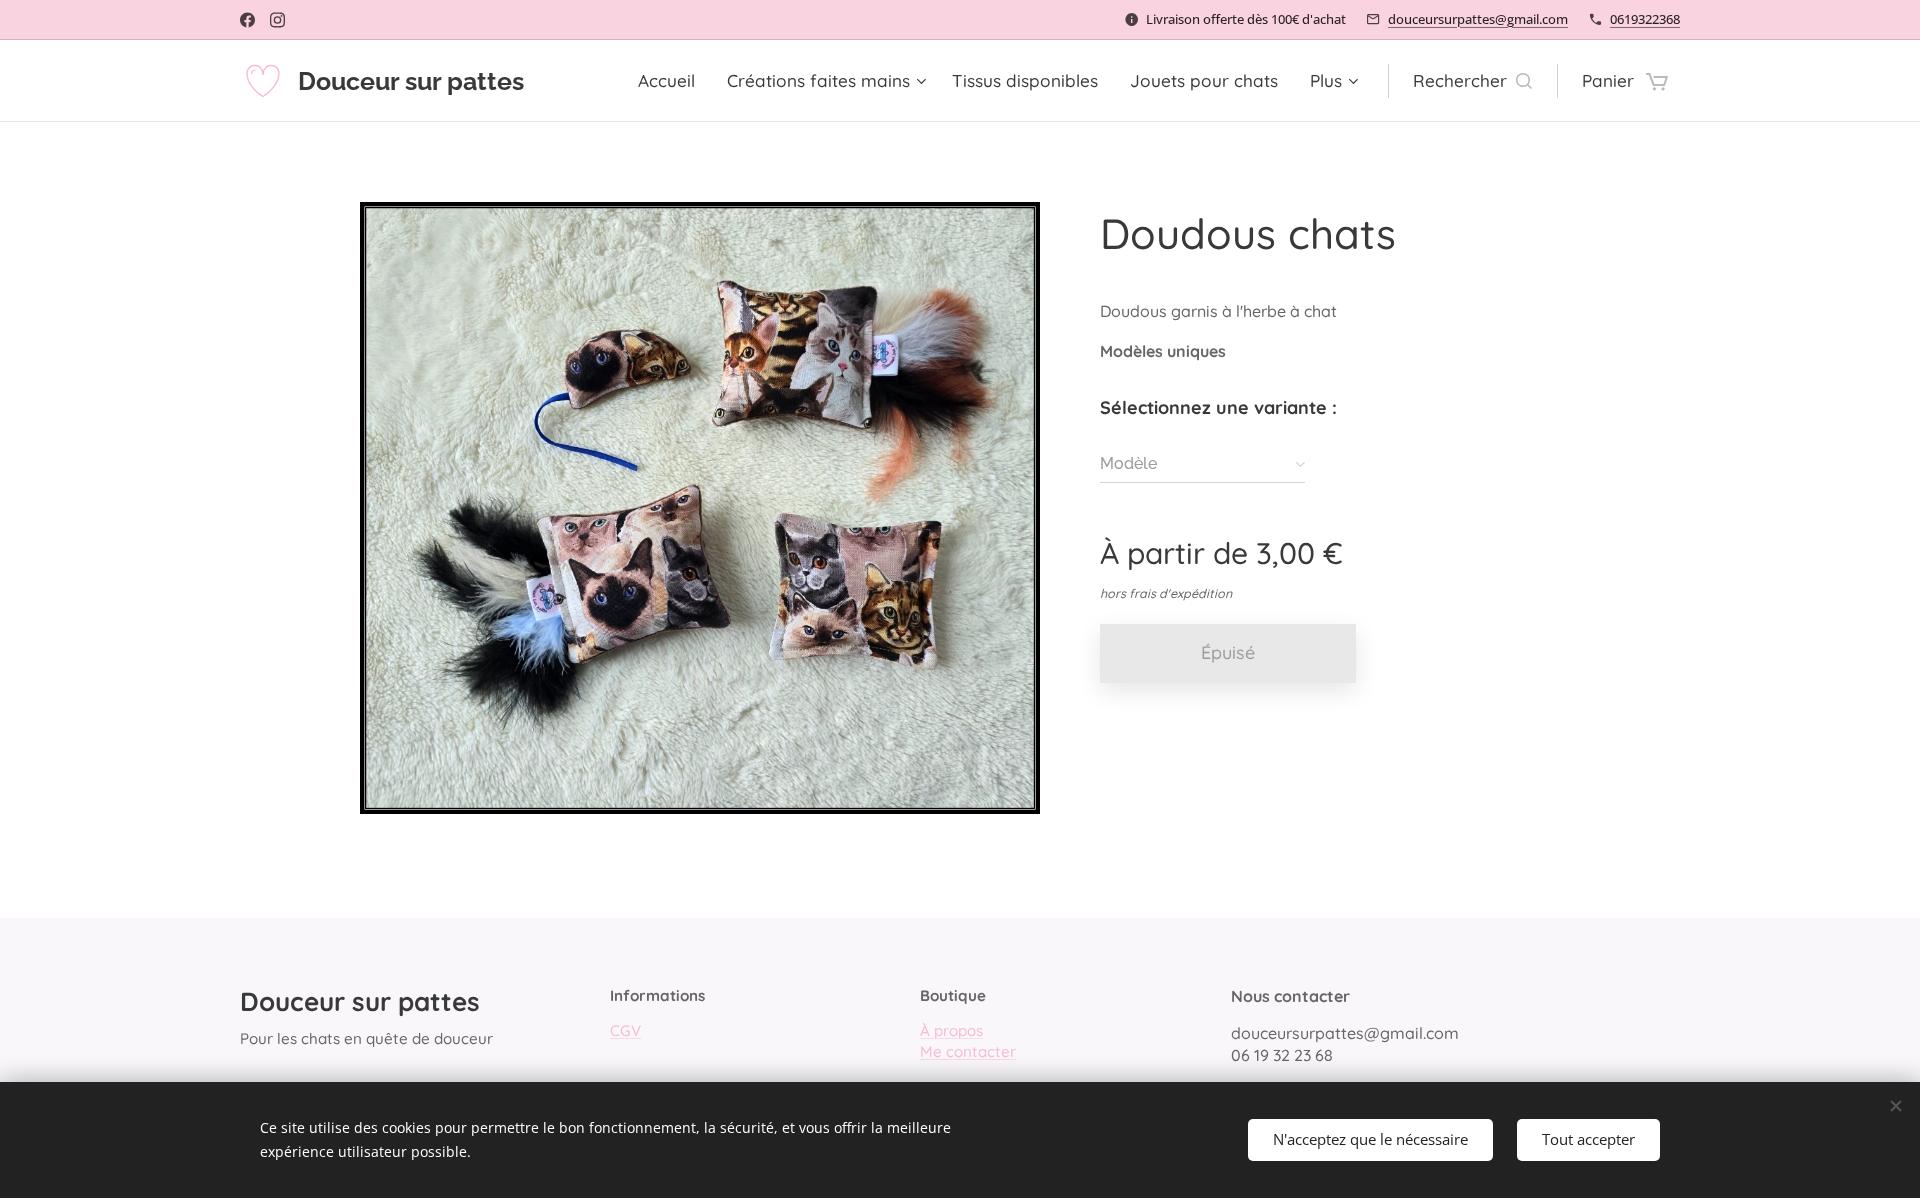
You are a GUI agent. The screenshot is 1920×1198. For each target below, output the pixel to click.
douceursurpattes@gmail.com (1478, 19)
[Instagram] (277, 20)
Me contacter (968, 1051)
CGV (625, 1030)
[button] (1472, 81)
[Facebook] (247, 20)
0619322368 (1645, 19)
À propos (951, 1030)
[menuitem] (672, 81)
